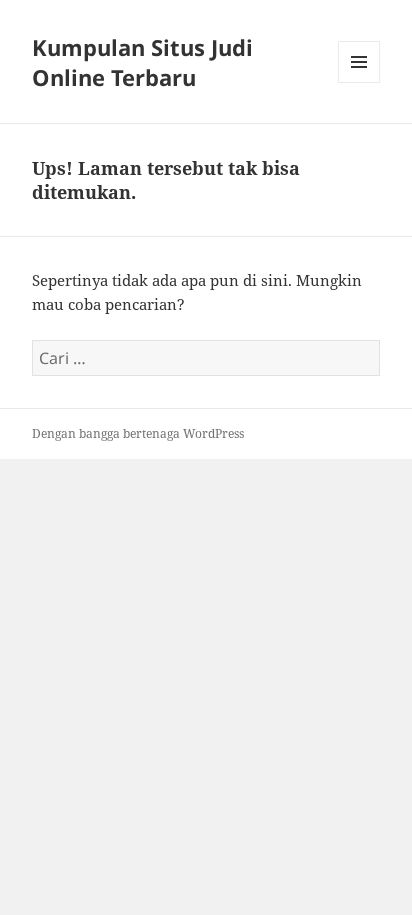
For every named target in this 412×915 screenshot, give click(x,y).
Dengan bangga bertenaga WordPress (138, 433)
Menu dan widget (359, 82)
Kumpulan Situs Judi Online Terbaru (142, 62)
